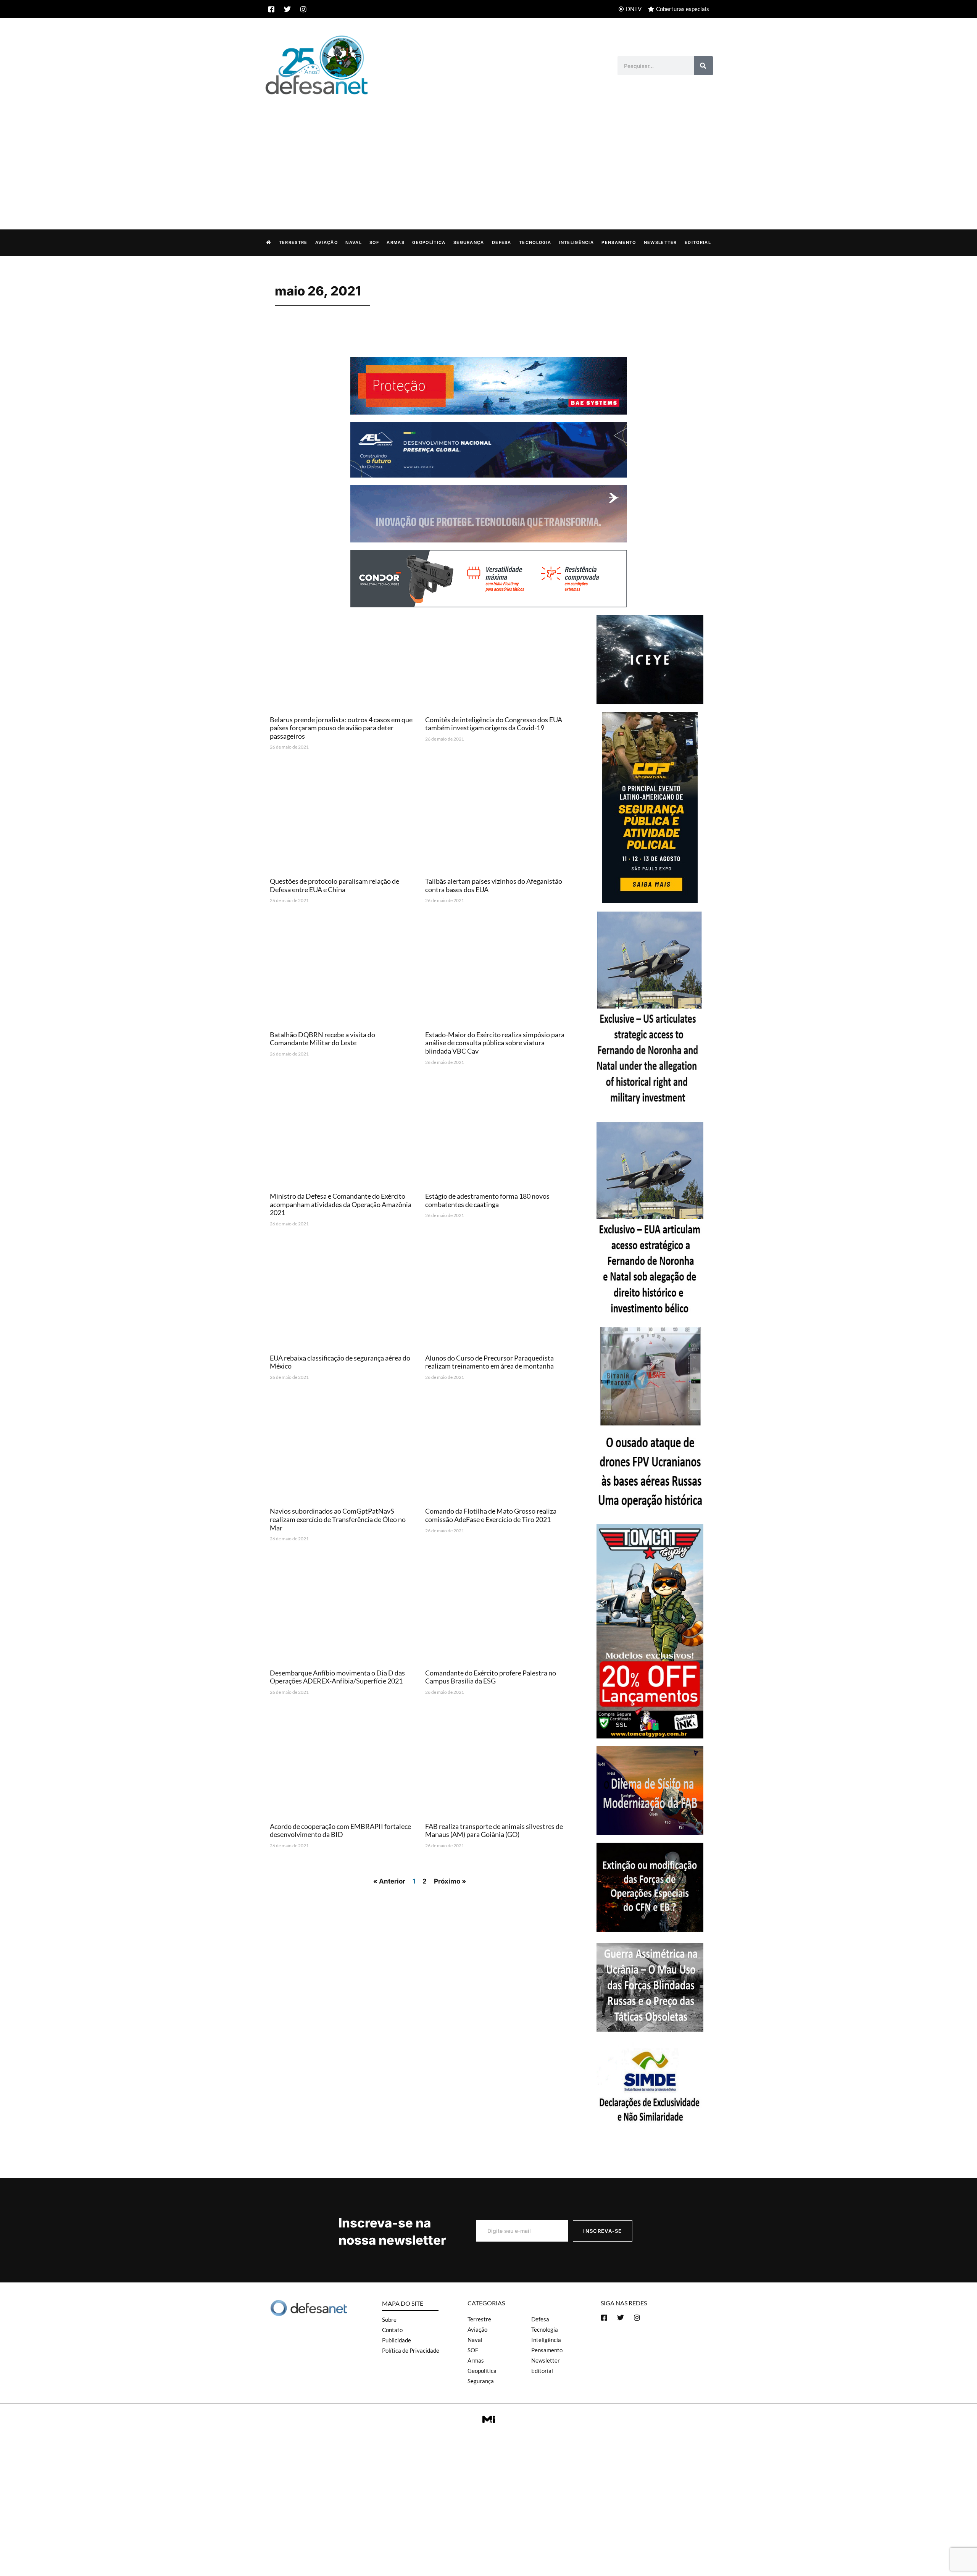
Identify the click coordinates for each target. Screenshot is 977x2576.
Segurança (469, 242)
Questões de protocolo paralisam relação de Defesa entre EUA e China (335, 885)
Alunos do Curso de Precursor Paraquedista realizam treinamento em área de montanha (489, 1362)
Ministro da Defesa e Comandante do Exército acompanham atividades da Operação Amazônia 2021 (341, 1204)
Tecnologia (535, 242)
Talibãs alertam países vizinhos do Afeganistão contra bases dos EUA (494, 885)
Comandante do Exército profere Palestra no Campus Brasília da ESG (491, 1677)
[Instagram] (303, 9)
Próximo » (450, 1881)
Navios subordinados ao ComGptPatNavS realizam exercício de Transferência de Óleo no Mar (338, 1519)
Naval (354, 242)
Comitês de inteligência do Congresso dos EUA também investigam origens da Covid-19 (494, 724)
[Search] (703, 66)
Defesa (502, 242)
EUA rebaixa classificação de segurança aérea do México (340, 1362)
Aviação (326, 242)
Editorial (698, 242)
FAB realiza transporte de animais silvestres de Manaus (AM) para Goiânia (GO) (494, 1830)
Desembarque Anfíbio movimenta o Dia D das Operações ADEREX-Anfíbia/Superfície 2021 (337, 1677)
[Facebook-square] (271, 9)
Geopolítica (429, 242)
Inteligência (576, 242)
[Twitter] (287, 9)
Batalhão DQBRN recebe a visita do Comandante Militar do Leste (322, 1039)
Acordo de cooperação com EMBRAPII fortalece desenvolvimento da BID (340, 1830)
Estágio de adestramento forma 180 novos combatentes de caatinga (487, 1200)
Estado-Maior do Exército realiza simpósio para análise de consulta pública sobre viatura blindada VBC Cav (495, 1043)
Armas (396, 242)
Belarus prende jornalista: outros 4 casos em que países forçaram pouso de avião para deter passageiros (341, 728)
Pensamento (619, 242)
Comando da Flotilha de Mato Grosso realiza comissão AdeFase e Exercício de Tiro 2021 (491, 1515)
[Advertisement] (488, 154)
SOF (374, 242)
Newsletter (660, 242)
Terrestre (293, 242)
